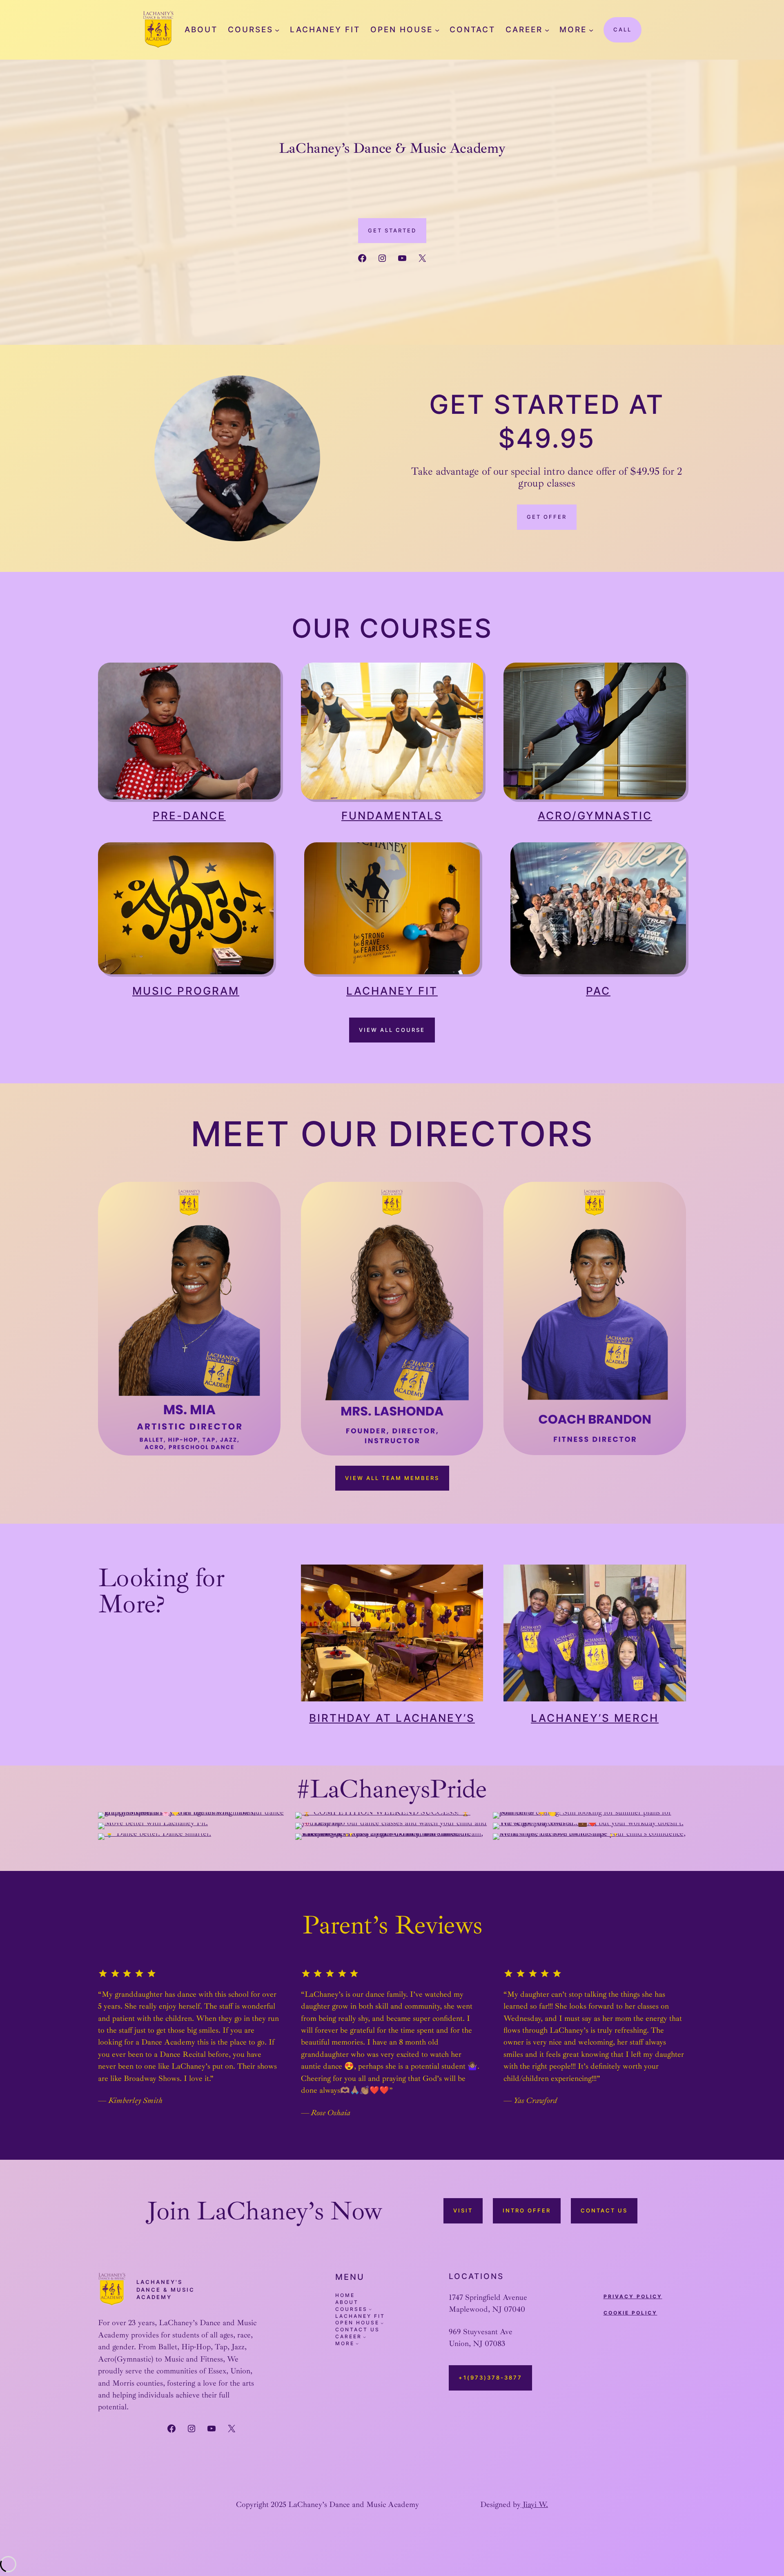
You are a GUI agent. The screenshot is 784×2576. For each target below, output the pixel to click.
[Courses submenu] (277, 30)
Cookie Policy (630, 2313)
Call (623, 29)
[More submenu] (591, 30)
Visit (463, 2210)
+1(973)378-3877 (490, 2377)
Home (345, 2295)
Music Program (186, 991)
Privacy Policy (633, 2296)
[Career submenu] (547, 30)
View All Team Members (392, 1478)
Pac (598, 991)
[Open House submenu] (437, 30)
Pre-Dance (189, 816)
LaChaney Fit (392, 991)
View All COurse (392, 1030)
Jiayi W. (534, 2505)
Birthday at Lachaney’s (392, 1718)
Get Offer (547, 517)
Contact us (604, 2210)
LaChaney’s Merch (595, 1718)
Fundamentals (392, 816)
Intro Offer (527, 2210)
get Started (392, 230)
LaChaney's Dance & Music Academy (166, 2289)
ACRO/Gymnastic (595, 816)
